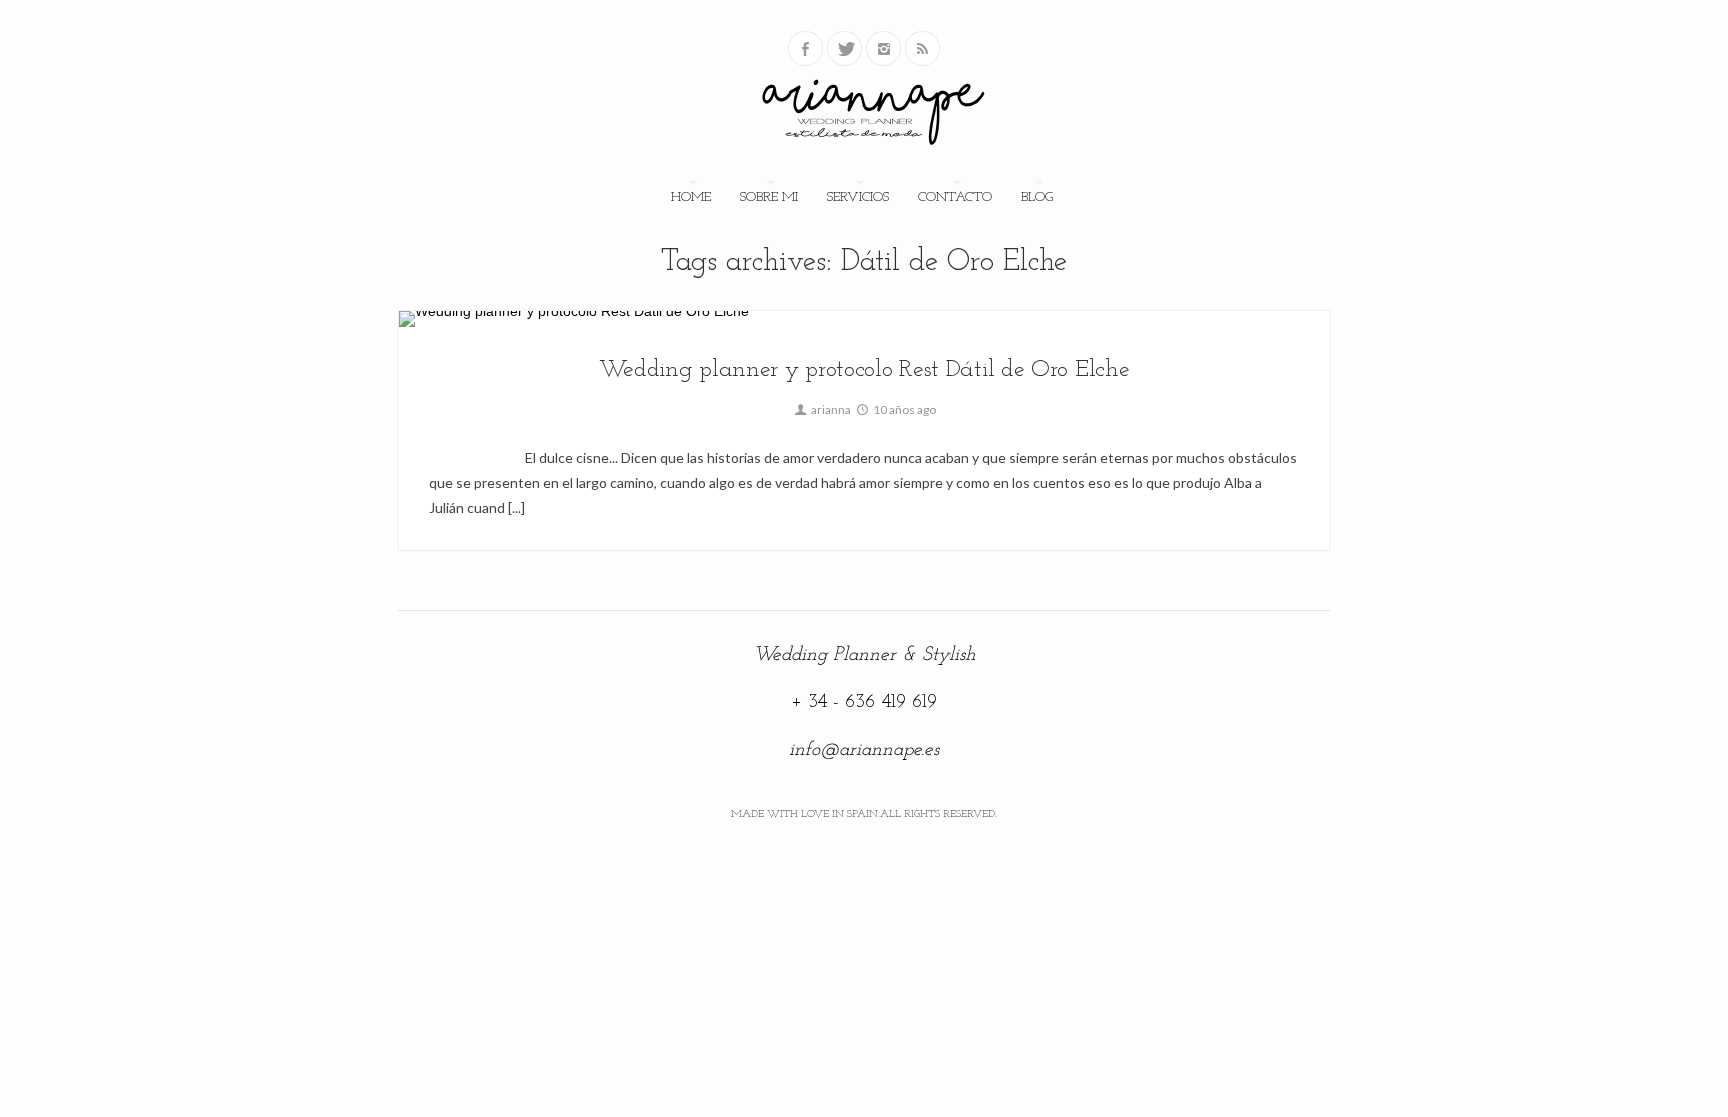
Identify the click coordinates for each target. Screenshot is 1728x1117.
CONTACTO (955, 197)
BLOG (1037, 197)
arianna (830, 409)
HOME (691, 197)
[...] (515, 507)
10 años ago (903, 409)
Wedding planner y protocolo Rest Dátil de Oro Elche (864, 370)
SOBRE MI (769, 197)
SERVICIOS (858, 197)
